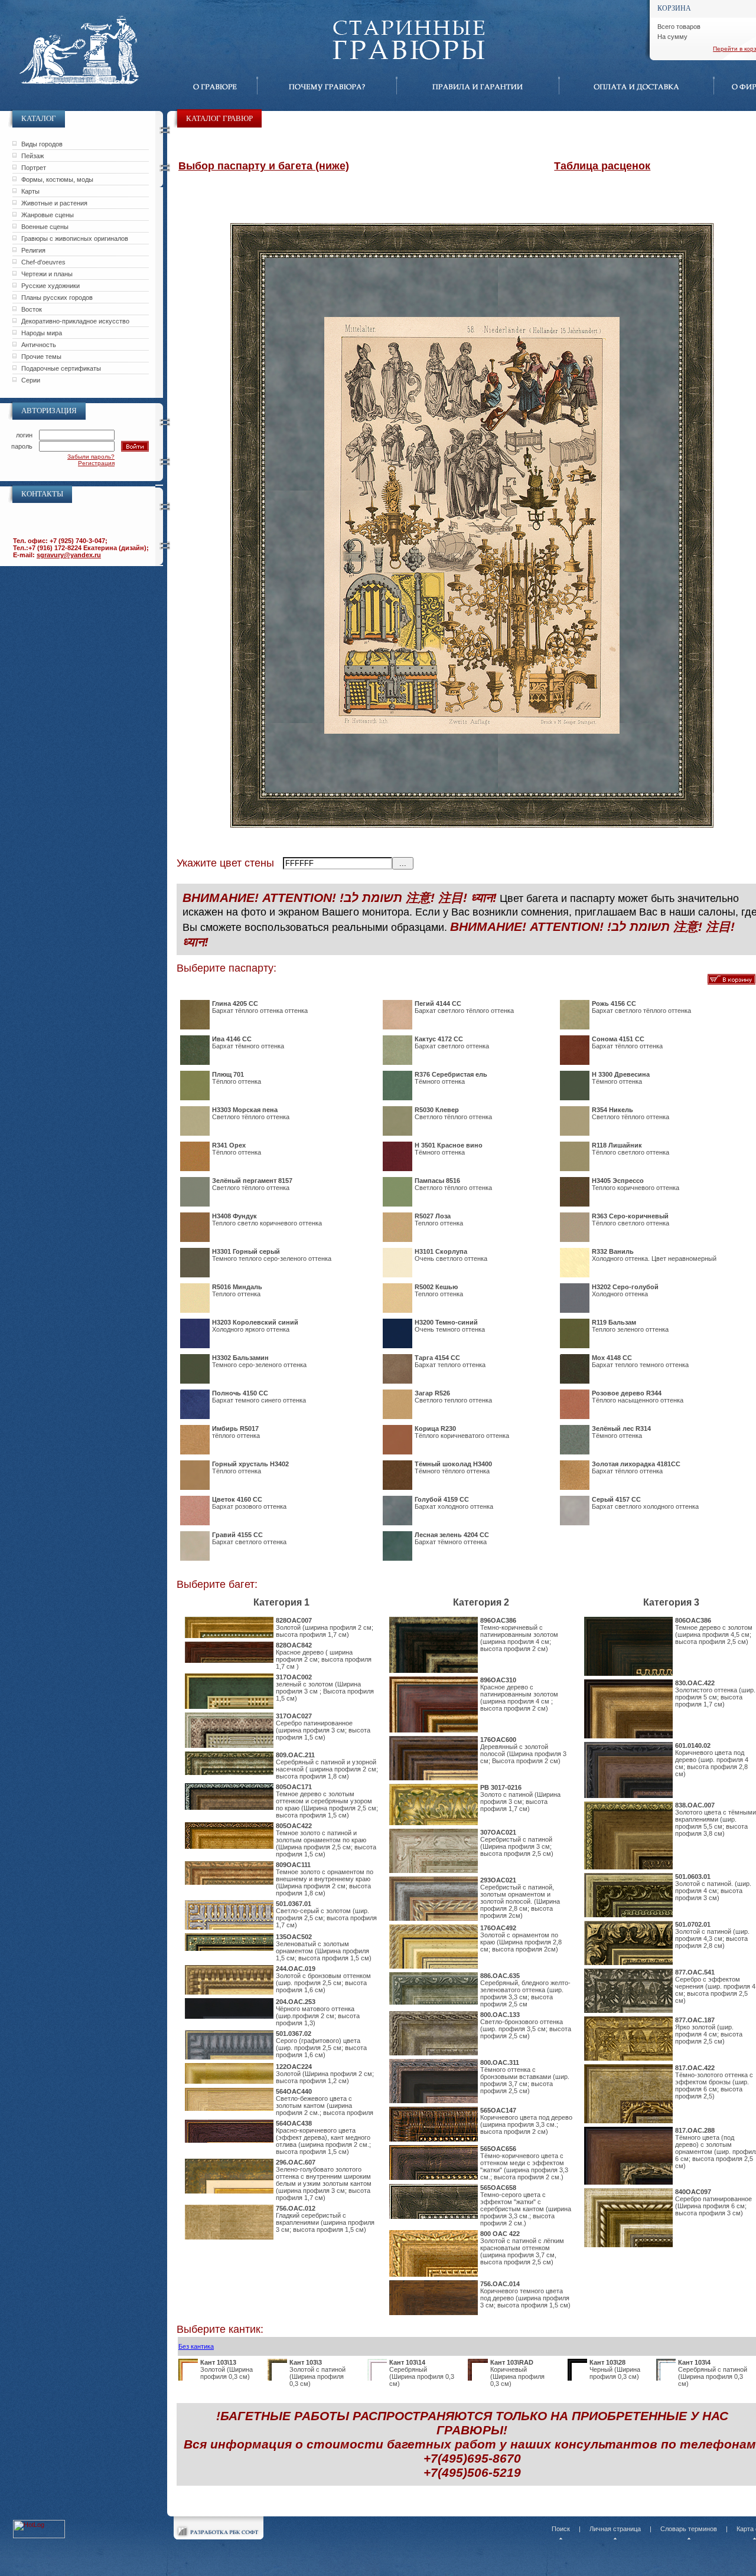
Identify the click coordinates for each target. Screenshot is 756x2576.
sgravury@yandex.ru (69, 555)
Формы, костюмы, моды (57, 179)
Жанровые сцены (48, 215)
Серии (31, 380)
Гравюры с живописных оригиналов (75, 238)
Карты (30, 191)
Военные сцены (45, 227)
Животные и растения (54, 203)
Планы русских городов (57, 298)
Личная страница (615, 2529)
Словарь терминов (689, 2529)
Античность (39, 345)
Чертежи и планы (47, 274)
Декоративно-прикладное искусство (75, 321)
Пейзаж (32, 156)
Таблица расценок (602, 166)
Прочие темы (41, 357)
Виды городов (42, 144)
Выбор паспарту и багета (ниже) (264, 166)
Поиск (561, 2529)
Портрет (34, 168)
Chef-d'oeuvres (43, 262)
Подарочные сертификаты (61, 368)
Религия (33, 250)
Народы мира (42, 333)
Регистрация (96, 463)
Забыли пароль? (91, 457)
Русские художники (50, 286)
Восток (32, 309)
